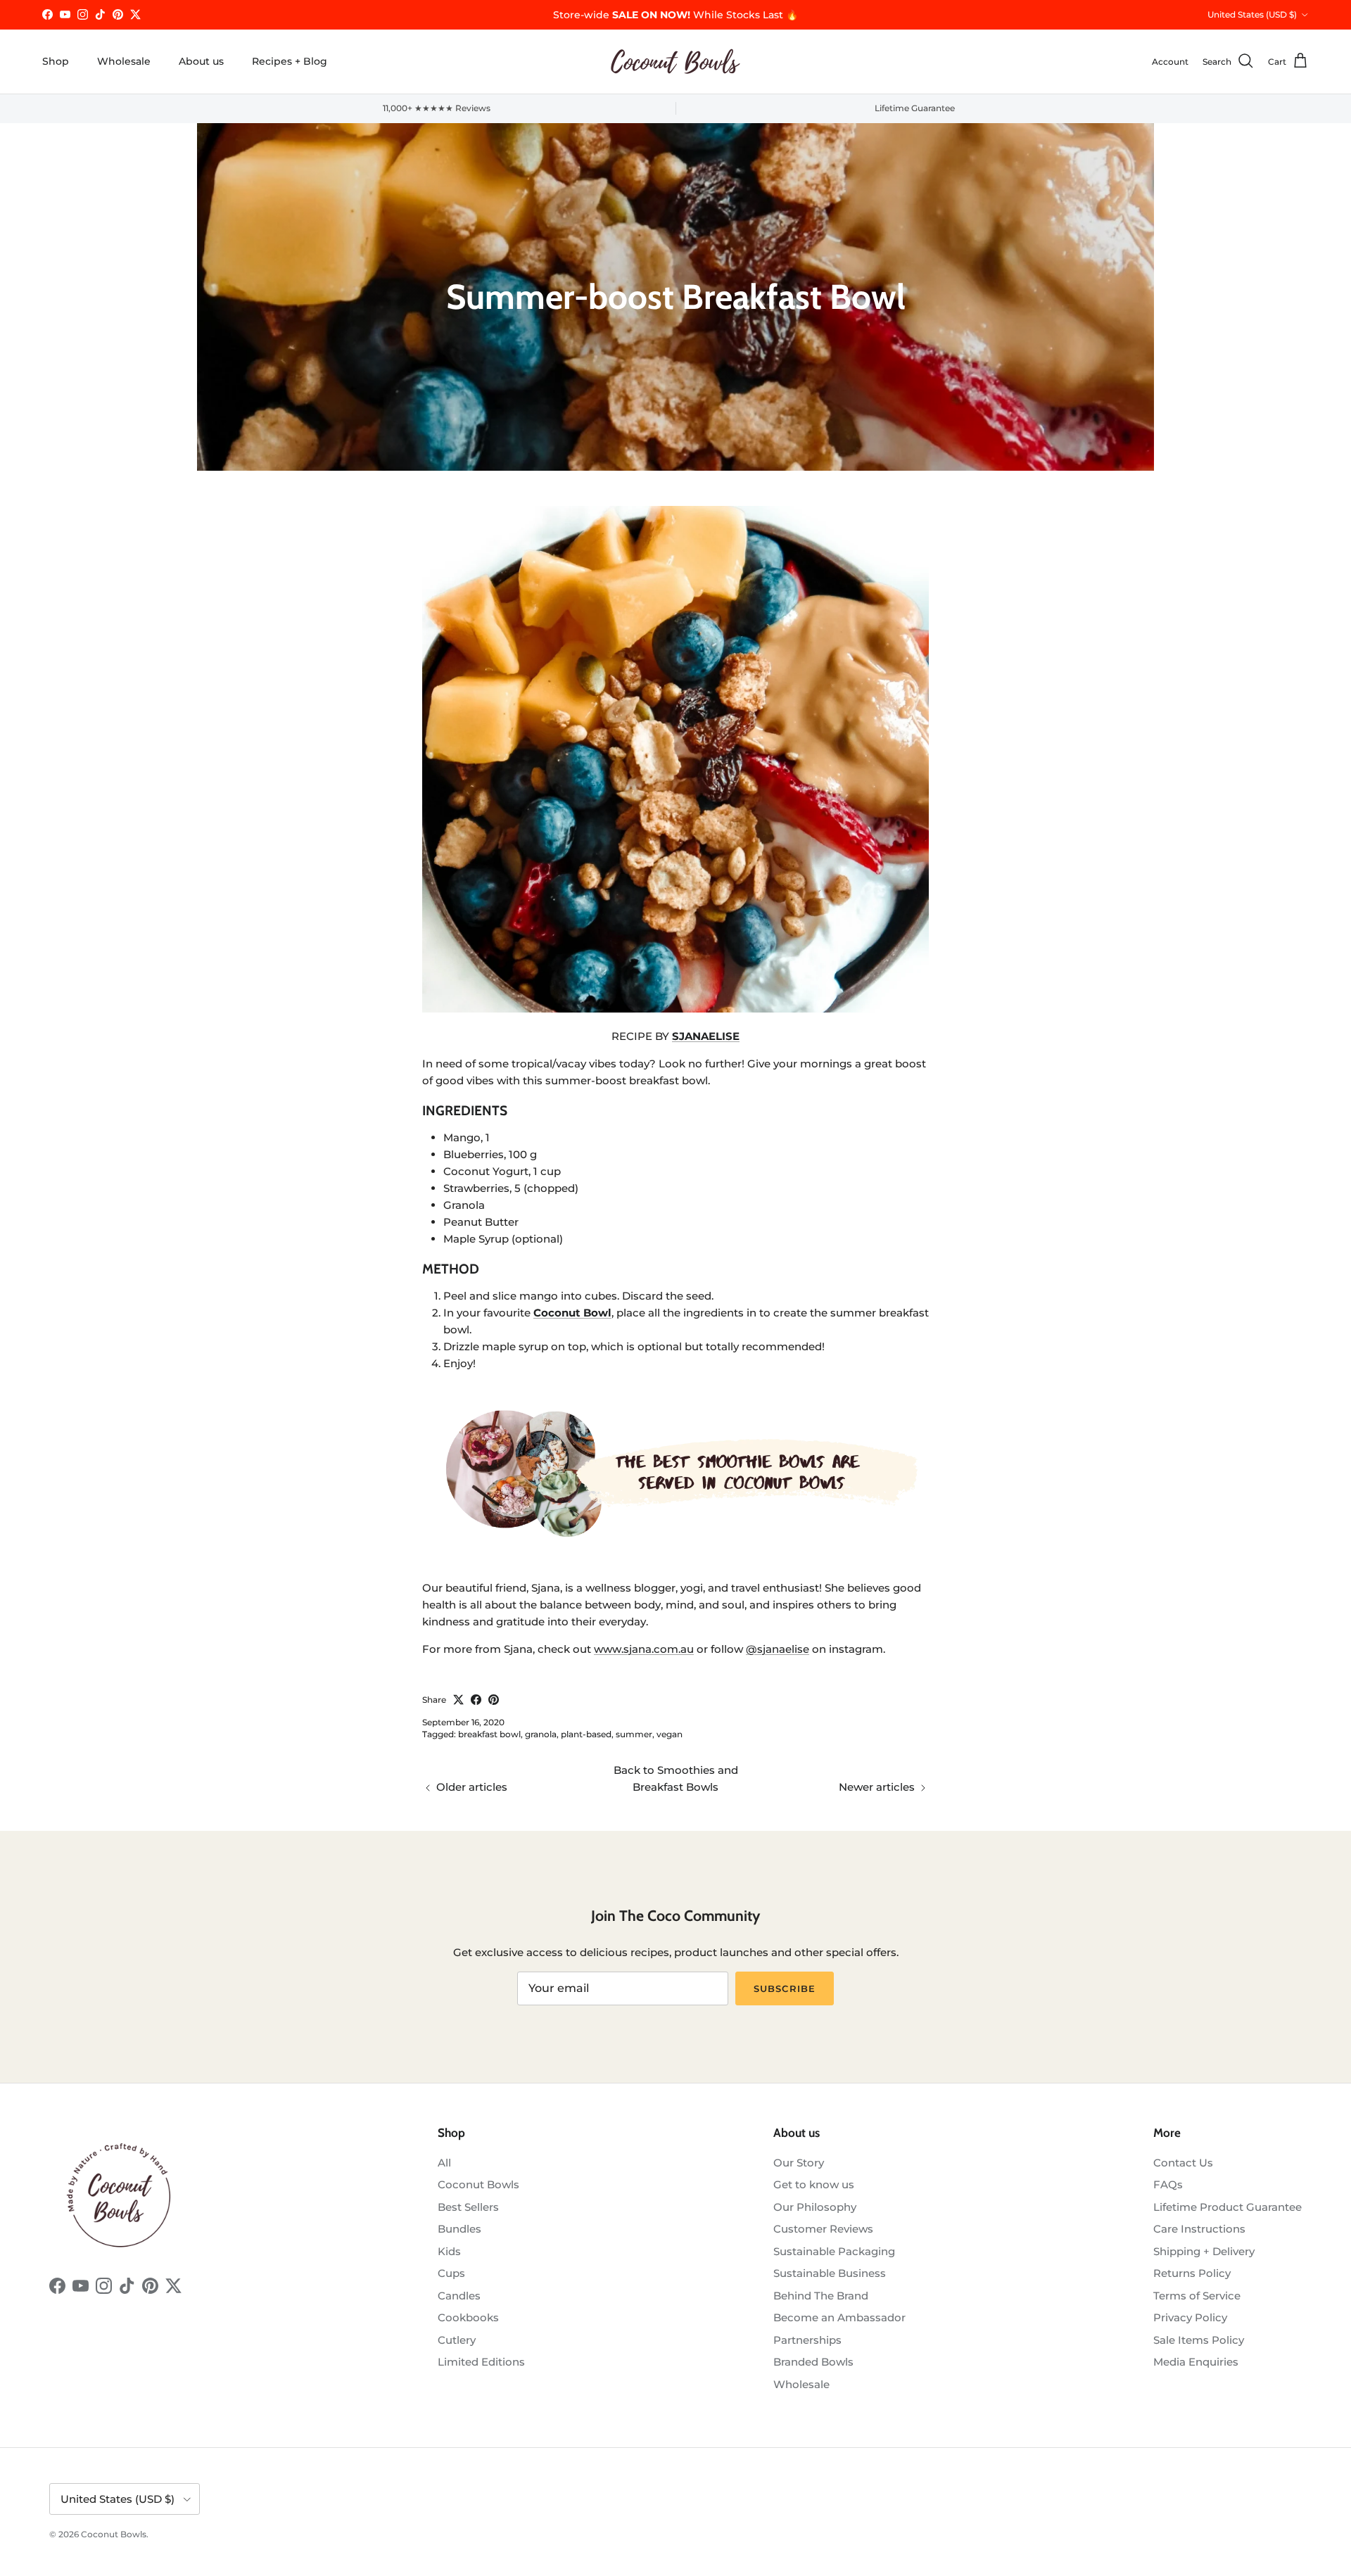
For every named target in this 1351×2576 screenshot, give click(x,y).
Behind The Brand (821, 2296)
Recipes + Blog (290, 61)
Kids (449, 2251)
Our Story (799, 2163)
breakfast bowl (489, 1734)
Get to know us (814, 2184)
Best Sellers (468, 2207)
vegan (670, 1734)
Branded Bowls (813, 2362)
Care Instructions (1199, 2229)
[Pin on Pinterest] (494, 1700)
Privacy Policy (1190, 2317)
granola (541, 1734)
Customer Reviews (823, 2229)
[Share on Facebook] (476, 1700)
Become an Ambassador (839, 2317)
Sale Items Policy (1199, 2340)
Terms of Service (1197, 2296)
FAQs (1168, 2184)
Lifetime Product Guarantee (1228, 2207)
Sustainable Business (830, 2273)
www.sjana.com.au (644, 1649)
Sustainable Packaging (834, 2251)
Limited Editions (481, 2362)
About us (201, 61)
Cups (451, 2273)
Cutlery (457, 2340)
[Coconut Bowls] (675, 62)
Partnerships (807, 2340)
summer (634, 1734)
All (444, 2163)
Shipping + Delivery (1204, 2251)
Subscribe (784, 1988)
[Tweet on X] (458, 1700)
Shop (56, 61)
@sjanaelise (778, 1649)
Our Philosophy (815, 2207)
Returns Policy (1192, 2273)
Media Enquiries (1196, 2362)
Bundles (459, 2229)
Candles (459, 2296)
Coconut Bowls (478, 2184)
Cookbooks (468, 2317)
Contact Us (1183, 2163)
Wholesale (124, 61)
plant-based (586, 1734)
